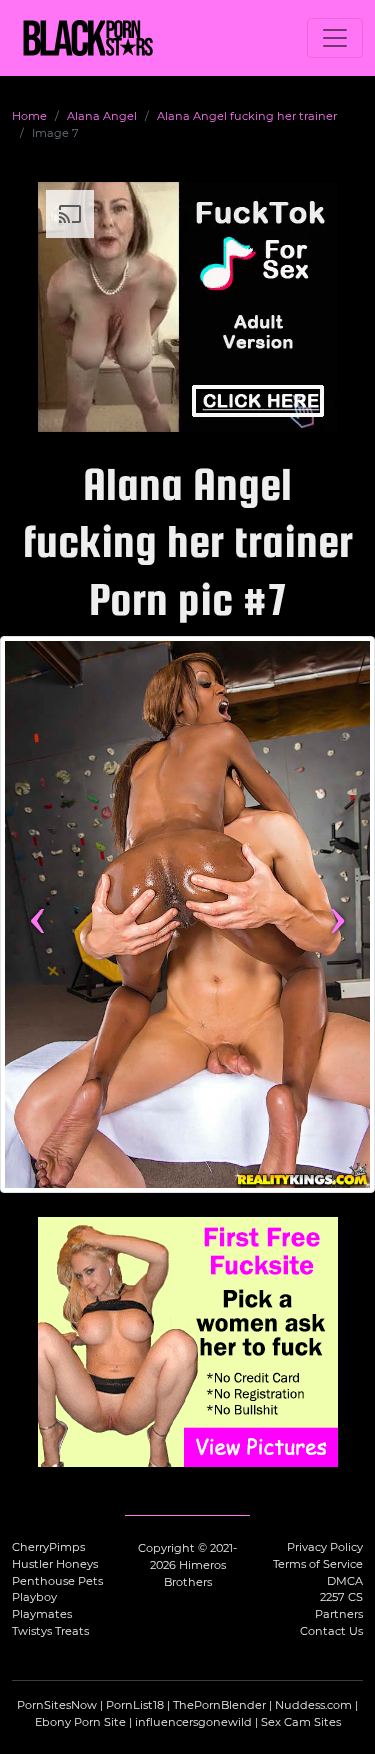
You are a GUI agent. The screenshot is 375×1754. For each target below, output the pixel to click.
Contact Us (331, 1631)
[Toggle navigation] (335, 38)
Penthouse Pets (57, 1581)
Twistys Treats (50, 1631)
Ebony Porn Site (80, 1722)
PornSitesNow (57, 1705)
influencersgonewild (193, 1722)
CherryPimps (48, 1547)
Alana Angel (102, 116)
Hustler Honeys (55, 1564)
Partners (339, 1614)
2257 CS (341, 1597)
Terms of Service (318, 1564)
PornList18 (135, 1705)
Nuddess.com (313, 1705)
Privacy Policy (325, 1547)
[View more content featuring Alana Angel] (187, 914)
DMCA (345, 1581)
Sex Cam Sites (301, 1722)
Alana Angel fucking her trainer (247, 116)
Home (29, 116)
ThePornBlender (219, 1705)
